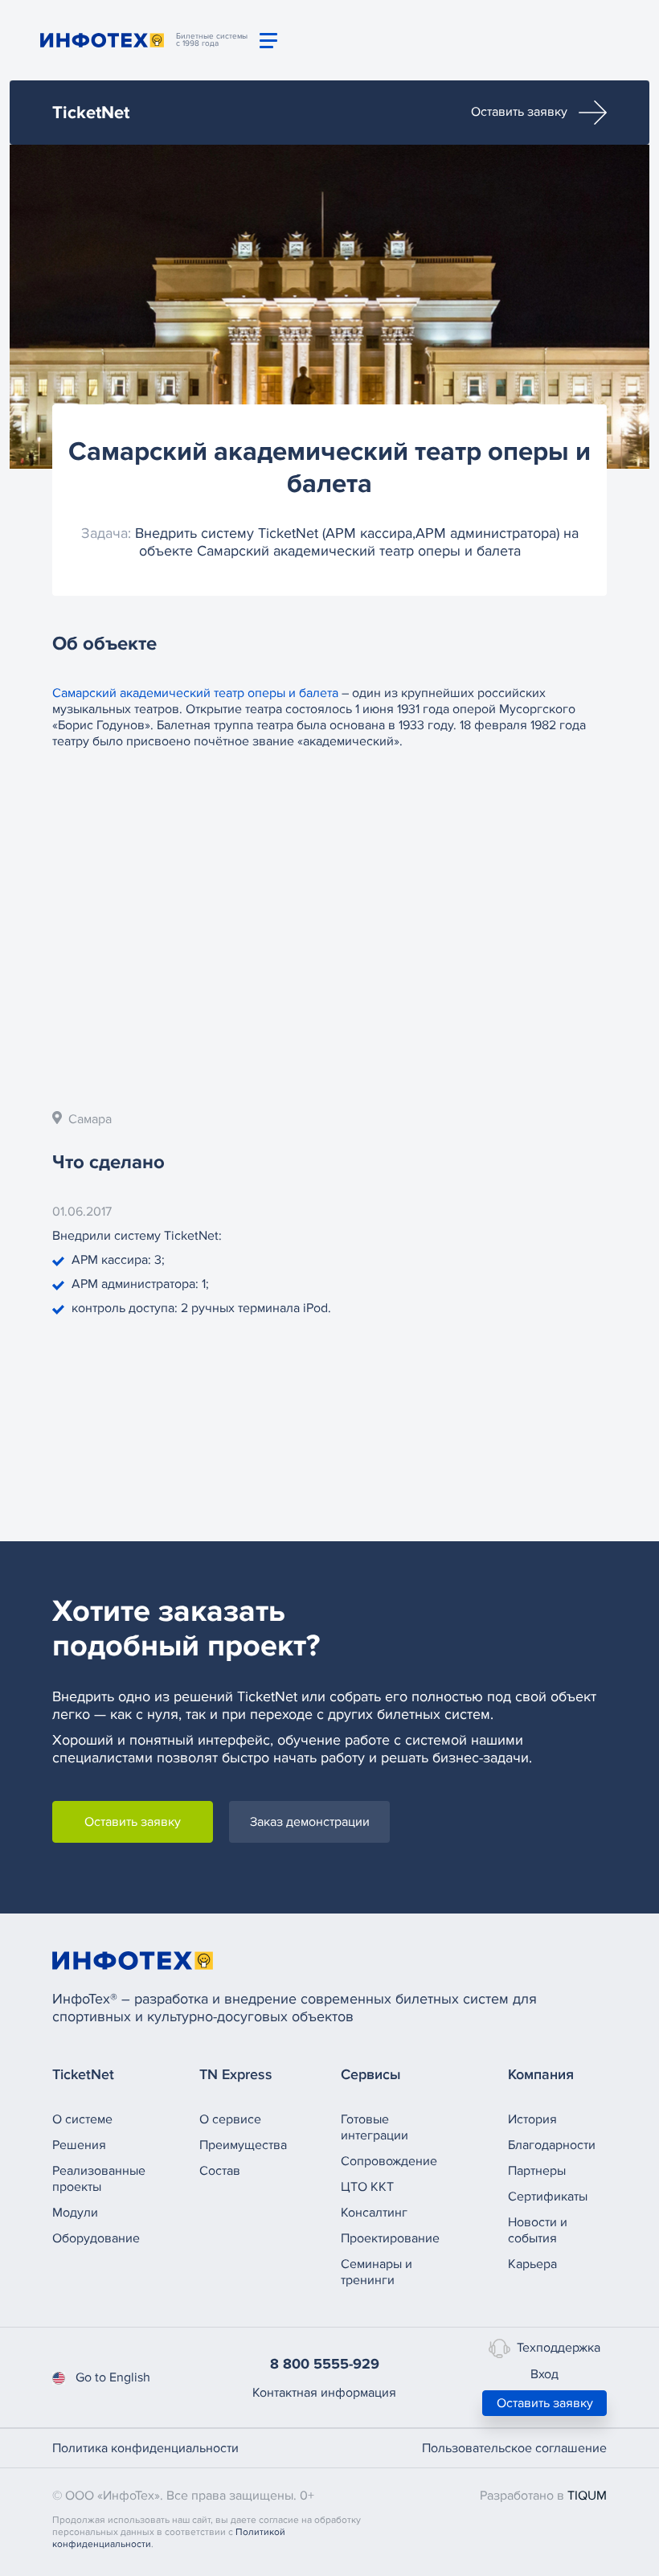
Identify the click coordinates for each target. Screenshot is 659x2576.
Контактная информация (324, 2393)
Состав (220, 2171)
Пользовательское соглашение (514, 2448)
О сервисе (230, 2119)
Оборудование (96, 2238)
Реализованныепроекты (99, 2179)
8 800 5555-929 (325, 2364)
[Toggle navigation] (268, 41)
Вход (544, 2374)
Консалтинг (374, 2213)
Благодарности (552, 2145)
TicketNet (91, 113)
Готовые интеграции (375, 2127)
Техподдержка (559, 2348)
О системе (82, 2119)
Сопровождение (389, 2161)
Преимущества (243, 2145)
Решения (79, 2145)
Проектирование (390, 2238)
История (532, 2119)
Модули (75, 2213)
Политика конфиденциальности (145, 2448)
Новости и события (538, 2230)
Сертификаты (548, 2197)
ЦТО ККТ (367, 2187)
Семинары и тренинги (377, 2272)
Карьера (532, 2264)
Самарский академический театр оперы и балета (197, 693)
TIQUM (587, 2496)
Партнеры (537, 2171)
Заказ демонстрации (310, 1822)
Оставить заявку (521, 112)
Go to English (113, 2377)
